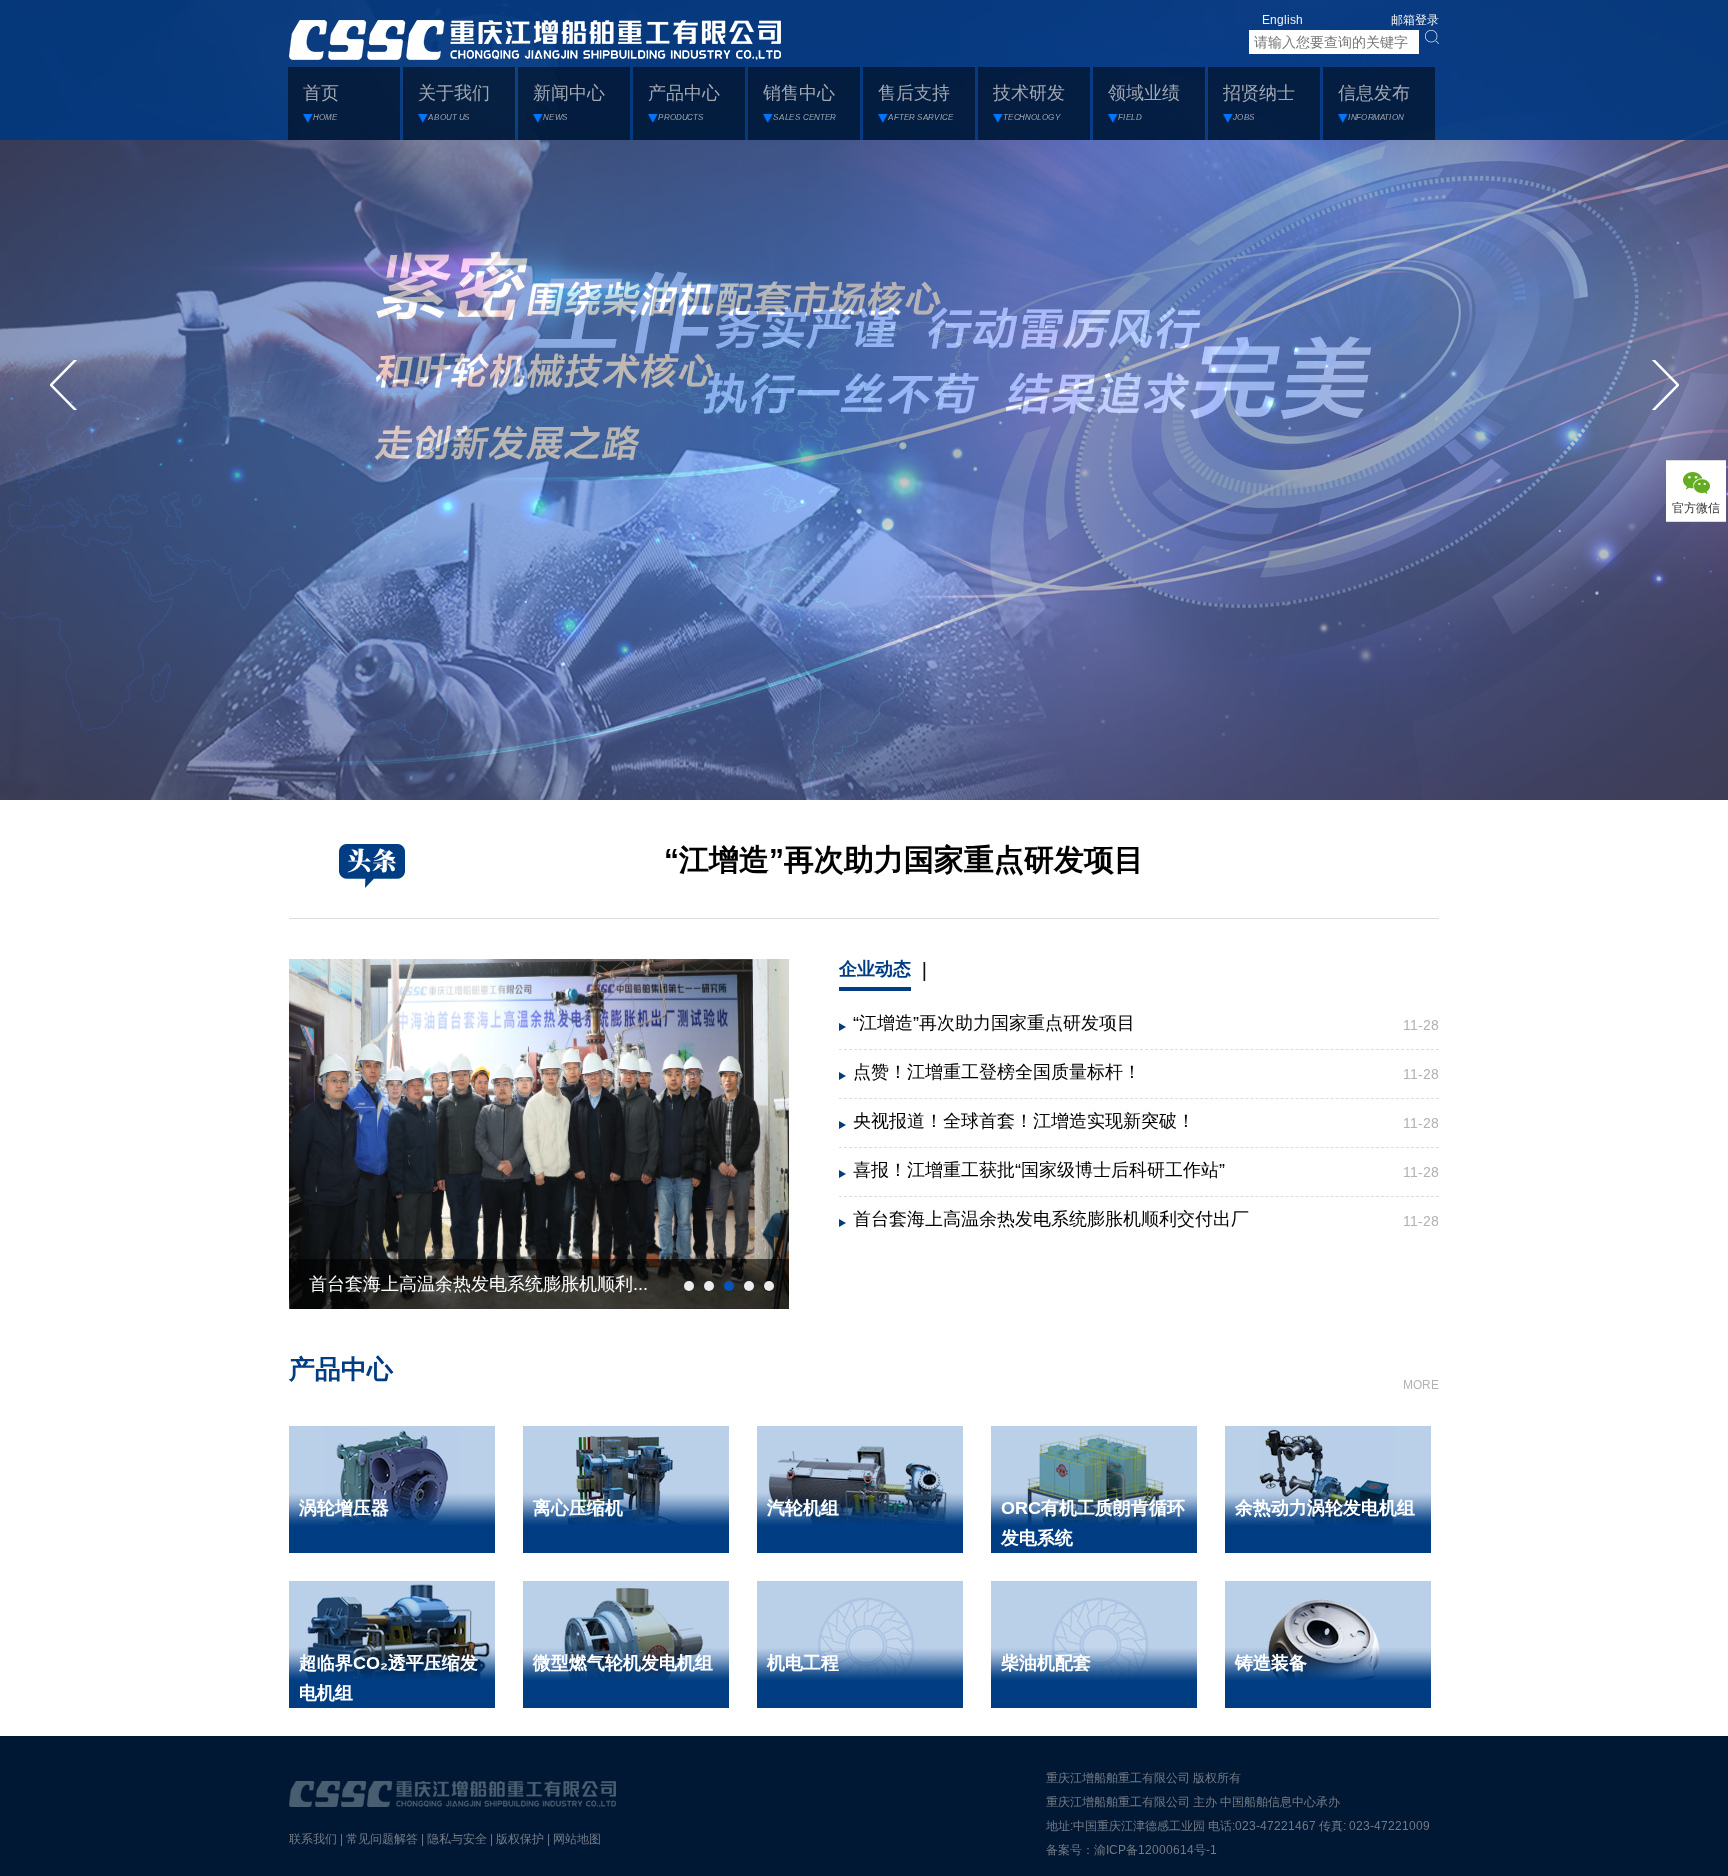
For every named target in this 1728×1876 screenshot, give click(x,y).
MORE (1421, 1385)
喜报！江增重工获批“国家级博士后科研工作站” (1039, 1170)
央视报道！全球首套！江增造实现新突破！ (1024, 1121)
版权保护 (520, 1839)
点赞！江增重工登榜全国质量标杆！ (997, 1072)
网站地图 (577, 1839)
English (1282, 20)
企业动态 (875, 969)
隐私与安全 (457, 1839)
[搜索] (1432, 37)
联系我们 (313, 1839)
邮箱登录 (1415, 20)
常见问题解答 (382, 1839)
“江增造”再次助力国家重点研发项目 (904, 859)
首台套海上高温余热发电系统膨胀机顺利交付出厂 (1051, 1219)
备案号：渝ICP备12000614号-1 (1131, 1850)
